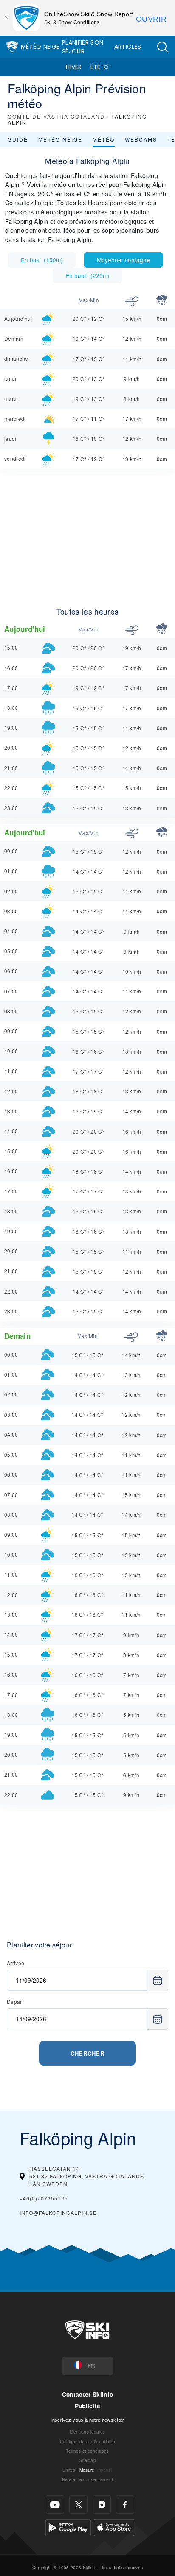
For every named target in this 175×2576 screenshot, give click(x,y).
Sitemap (87, 2460)
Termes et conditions (87, 2451)
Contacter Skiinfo (87, 2394)
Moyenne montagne (123, 260)
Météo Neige (40, 47)
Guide (18, 139)
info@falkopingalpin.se (58, 2213)
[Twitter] (78, 2505)
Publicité (88, 2406)
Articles (128, 47)
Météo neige (60, 139)
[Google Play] (68, 2527)
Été (96, 67)
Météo (104, 139)
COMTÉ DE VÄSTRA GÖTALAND (56, 116)
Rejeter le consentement (87, 2479)
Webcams (141, 139)
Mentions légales (87, 2432)
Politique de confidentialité (88, 2441)
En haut (87, 275)
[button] (162, 47)
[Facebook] (125, 2505)
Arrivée (16, 1963)
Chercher (87, 2053)
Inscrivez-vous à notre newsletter (87, 2420)
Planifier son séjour (83, 47)
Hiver (74, 67)
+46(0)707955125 (44, 2198)
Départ (15, 2002)
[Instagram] (102, 2505)
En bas (42, 260)
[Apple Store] (114, 2527)
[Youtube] (55, 2505)
